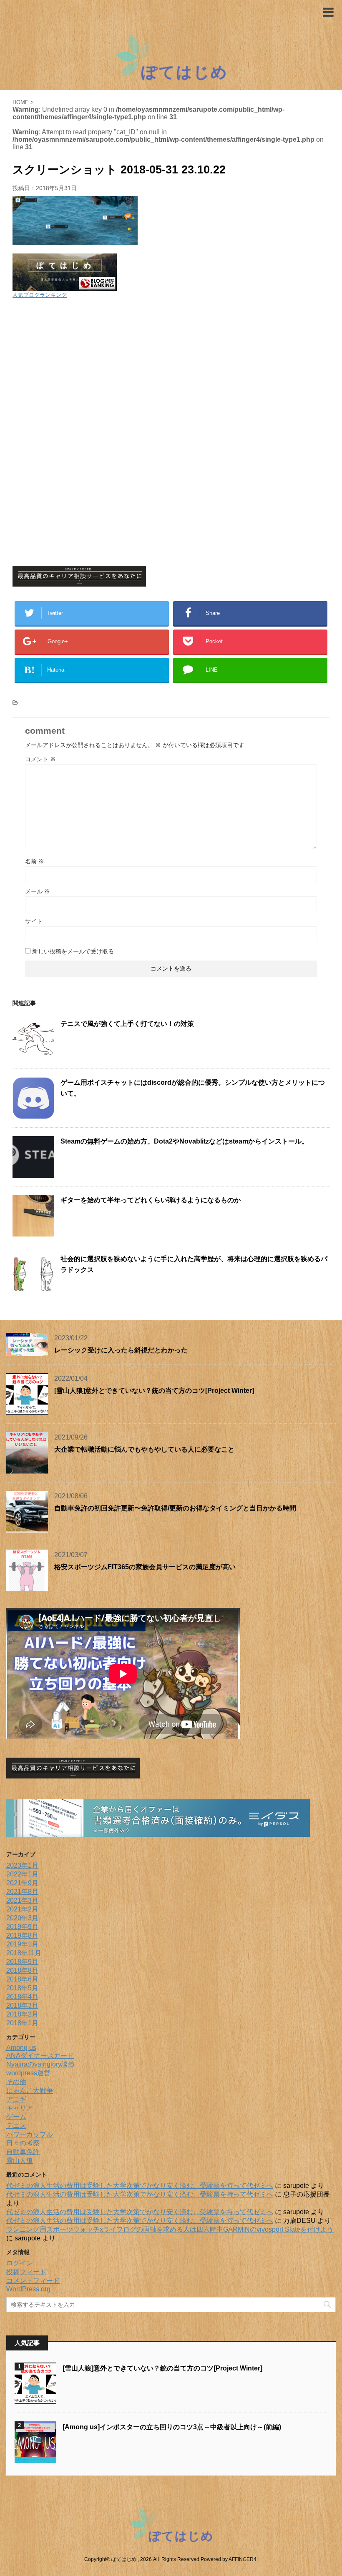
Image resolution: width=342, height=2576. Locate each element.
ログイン (20, 2263)
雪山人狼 (20, 2161)
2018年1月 (22, 2023)
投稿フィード (26, 2272)
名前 (35, 861)
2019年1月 (22, 1944)
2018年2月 (22, 2014)
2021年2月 (22, 1909)
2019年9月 (22, 1927)
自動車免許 (23, 2152)
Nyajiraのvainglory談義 (40, 2064)
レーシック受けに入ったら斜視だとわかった (121, 1350)
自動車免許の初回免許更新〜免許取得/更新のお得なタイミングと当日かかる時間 (175, 1508)
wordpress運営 (28, 2073)
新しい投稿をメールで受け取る (73, 951)
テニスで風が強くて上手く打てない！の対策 (127, 1024)
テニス (16, 2126)
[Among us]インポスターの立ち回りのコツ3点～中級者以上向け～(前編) (172, 2427)
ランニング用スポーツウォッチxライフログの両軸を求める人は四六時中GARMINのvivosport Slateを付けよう (170, 2229)
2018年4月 (22, 1997)
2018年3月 (22, 2005)
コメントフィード (33, 2281)
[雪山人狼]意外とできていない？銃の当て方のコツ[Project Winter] (154, 1391)
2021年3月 (22, 1900)
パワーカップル (30, 2134)
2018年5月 (22, 1988)
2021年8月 (22, 1892)
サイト (34, 921)
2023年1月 (22, 1865)
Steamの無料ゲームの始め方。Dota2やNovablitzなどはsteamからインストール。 (184, 1141)
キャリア (20, 2108)
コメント (40, 759)
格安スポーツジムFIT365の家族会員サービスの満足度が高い (145, 1567)
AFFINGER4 (243, 2559)
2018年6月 (22, 1979)
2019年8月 (22, 1935)
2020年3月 (22, 1918)
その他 (16, 2082)
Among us (21, 2048)
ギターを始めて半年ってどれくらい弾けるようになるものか (151, 1200)
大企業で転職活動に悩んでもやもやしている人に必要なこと (144, 1449)
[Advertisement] (171, 366)
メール (38, 891)
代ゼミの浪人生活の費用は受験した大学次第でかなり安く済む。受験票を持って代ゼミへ (140, 2186)
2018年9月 (22, 1962)
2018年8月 (22, 1970)
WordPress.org (28, 2289)
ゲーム (16, 2117)
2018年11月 (24, 1953)
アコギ (16, 2099)
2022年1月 (22, 1874)
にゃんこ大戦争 (30, 2091)
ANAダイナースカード (40, 2056)
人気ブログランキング (40, 295)
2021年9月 (22, 1883)
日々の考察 (23, 2143)
